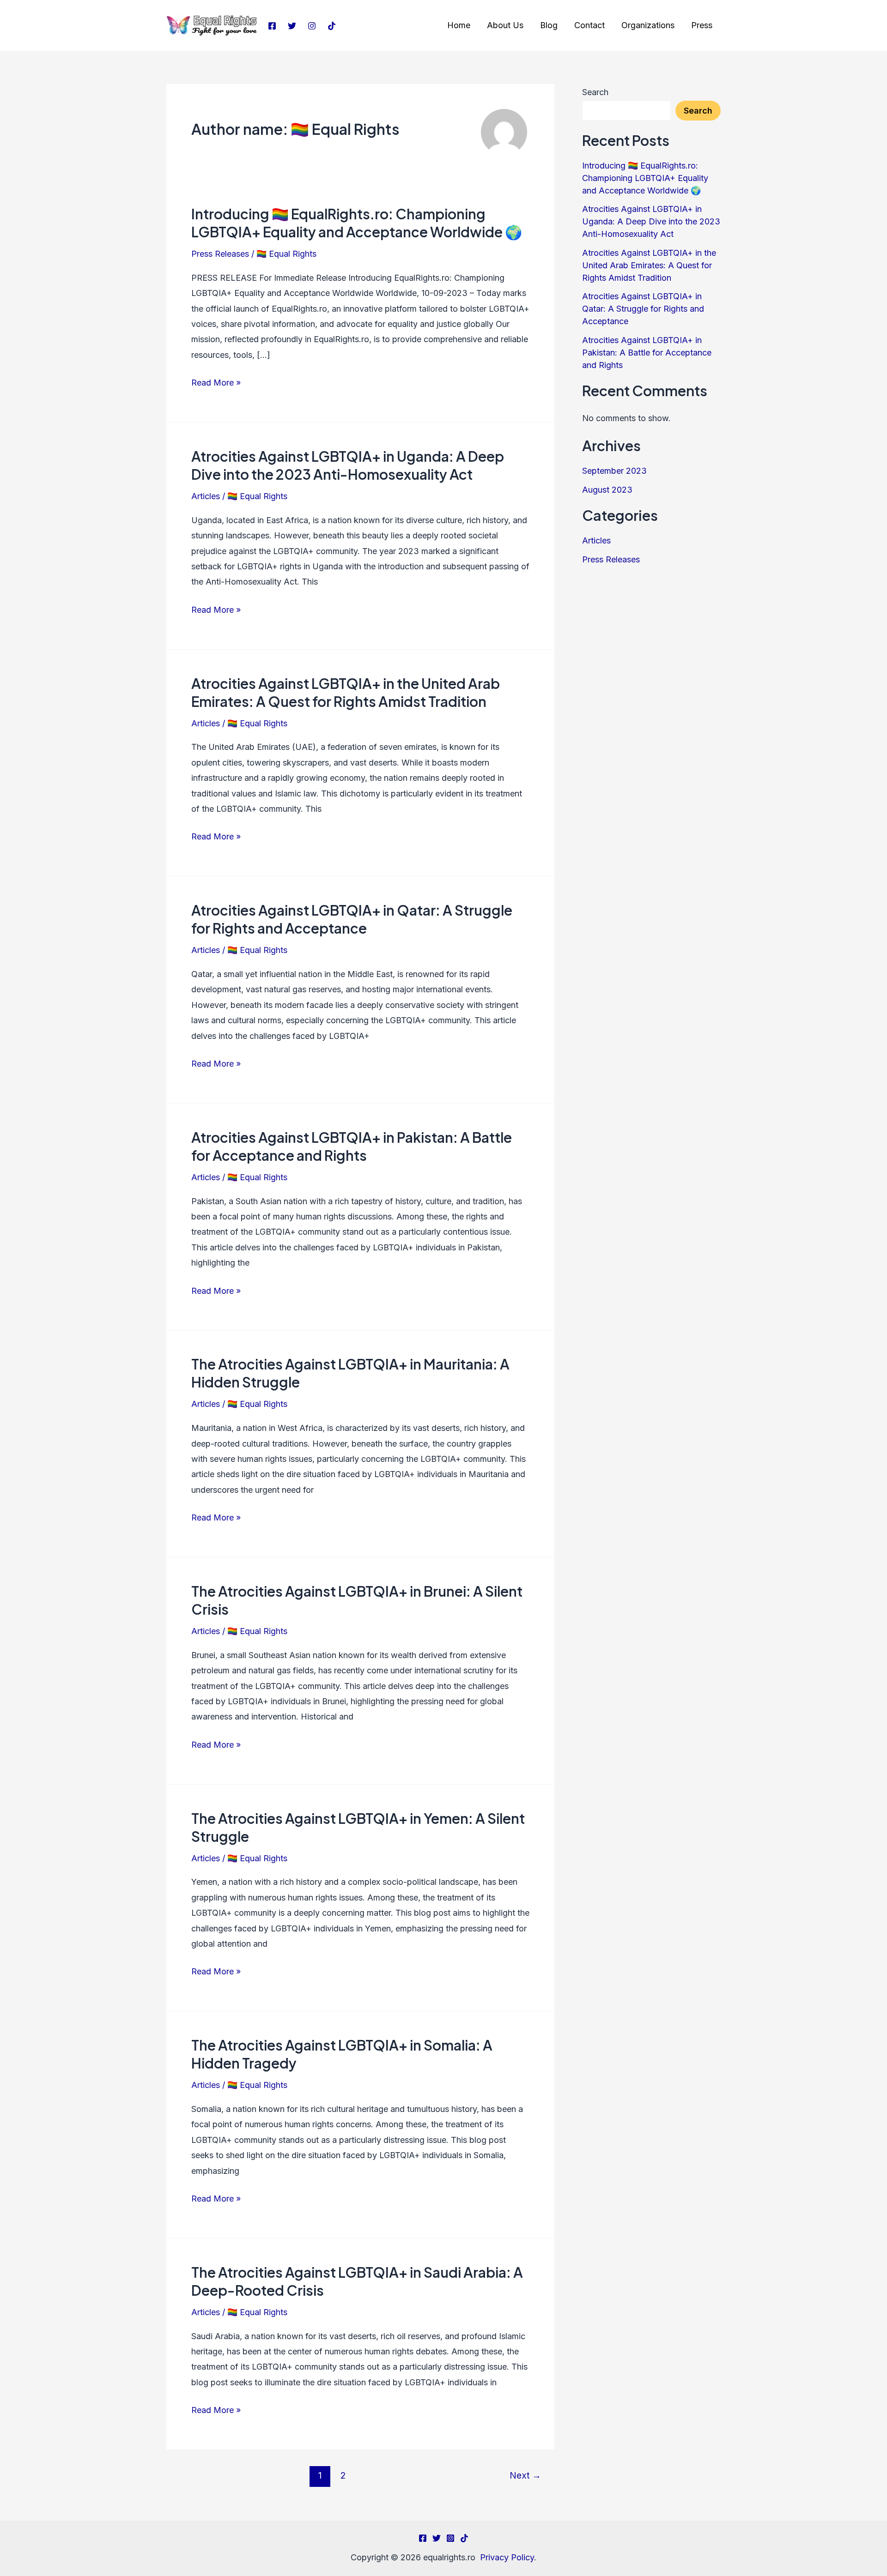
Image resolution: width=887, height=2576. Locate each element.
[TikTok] (332, 26)
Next (525, 2475)
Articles (206, 496)
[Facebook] (272, 26)
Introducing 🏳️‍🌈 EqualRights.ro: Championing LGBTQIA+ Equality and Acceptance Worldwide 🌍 (357, 223)
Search (595, 92)
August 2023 (607, 490)
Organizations (648, 25)
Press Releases (220, 254)
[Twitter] (292, 26)
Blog (549, 25)
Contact (589, 25)
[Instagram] (312, 26)
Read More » (216, 381)
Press (702, 25)
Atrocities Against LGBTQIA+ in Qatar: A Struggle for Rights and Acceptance (352, 919)
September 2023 (614, 471)
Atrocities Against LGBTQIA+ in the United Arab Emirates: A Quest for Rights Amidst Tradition (346, 692)
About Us (505, 25)
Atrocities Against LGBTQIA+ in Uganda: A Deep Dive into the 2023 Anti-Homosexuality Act (348, 465)
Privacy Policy (507, 2557)
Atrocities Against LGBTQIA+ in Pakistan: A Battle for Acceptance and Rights (352, 1146)
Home (459, 25)
